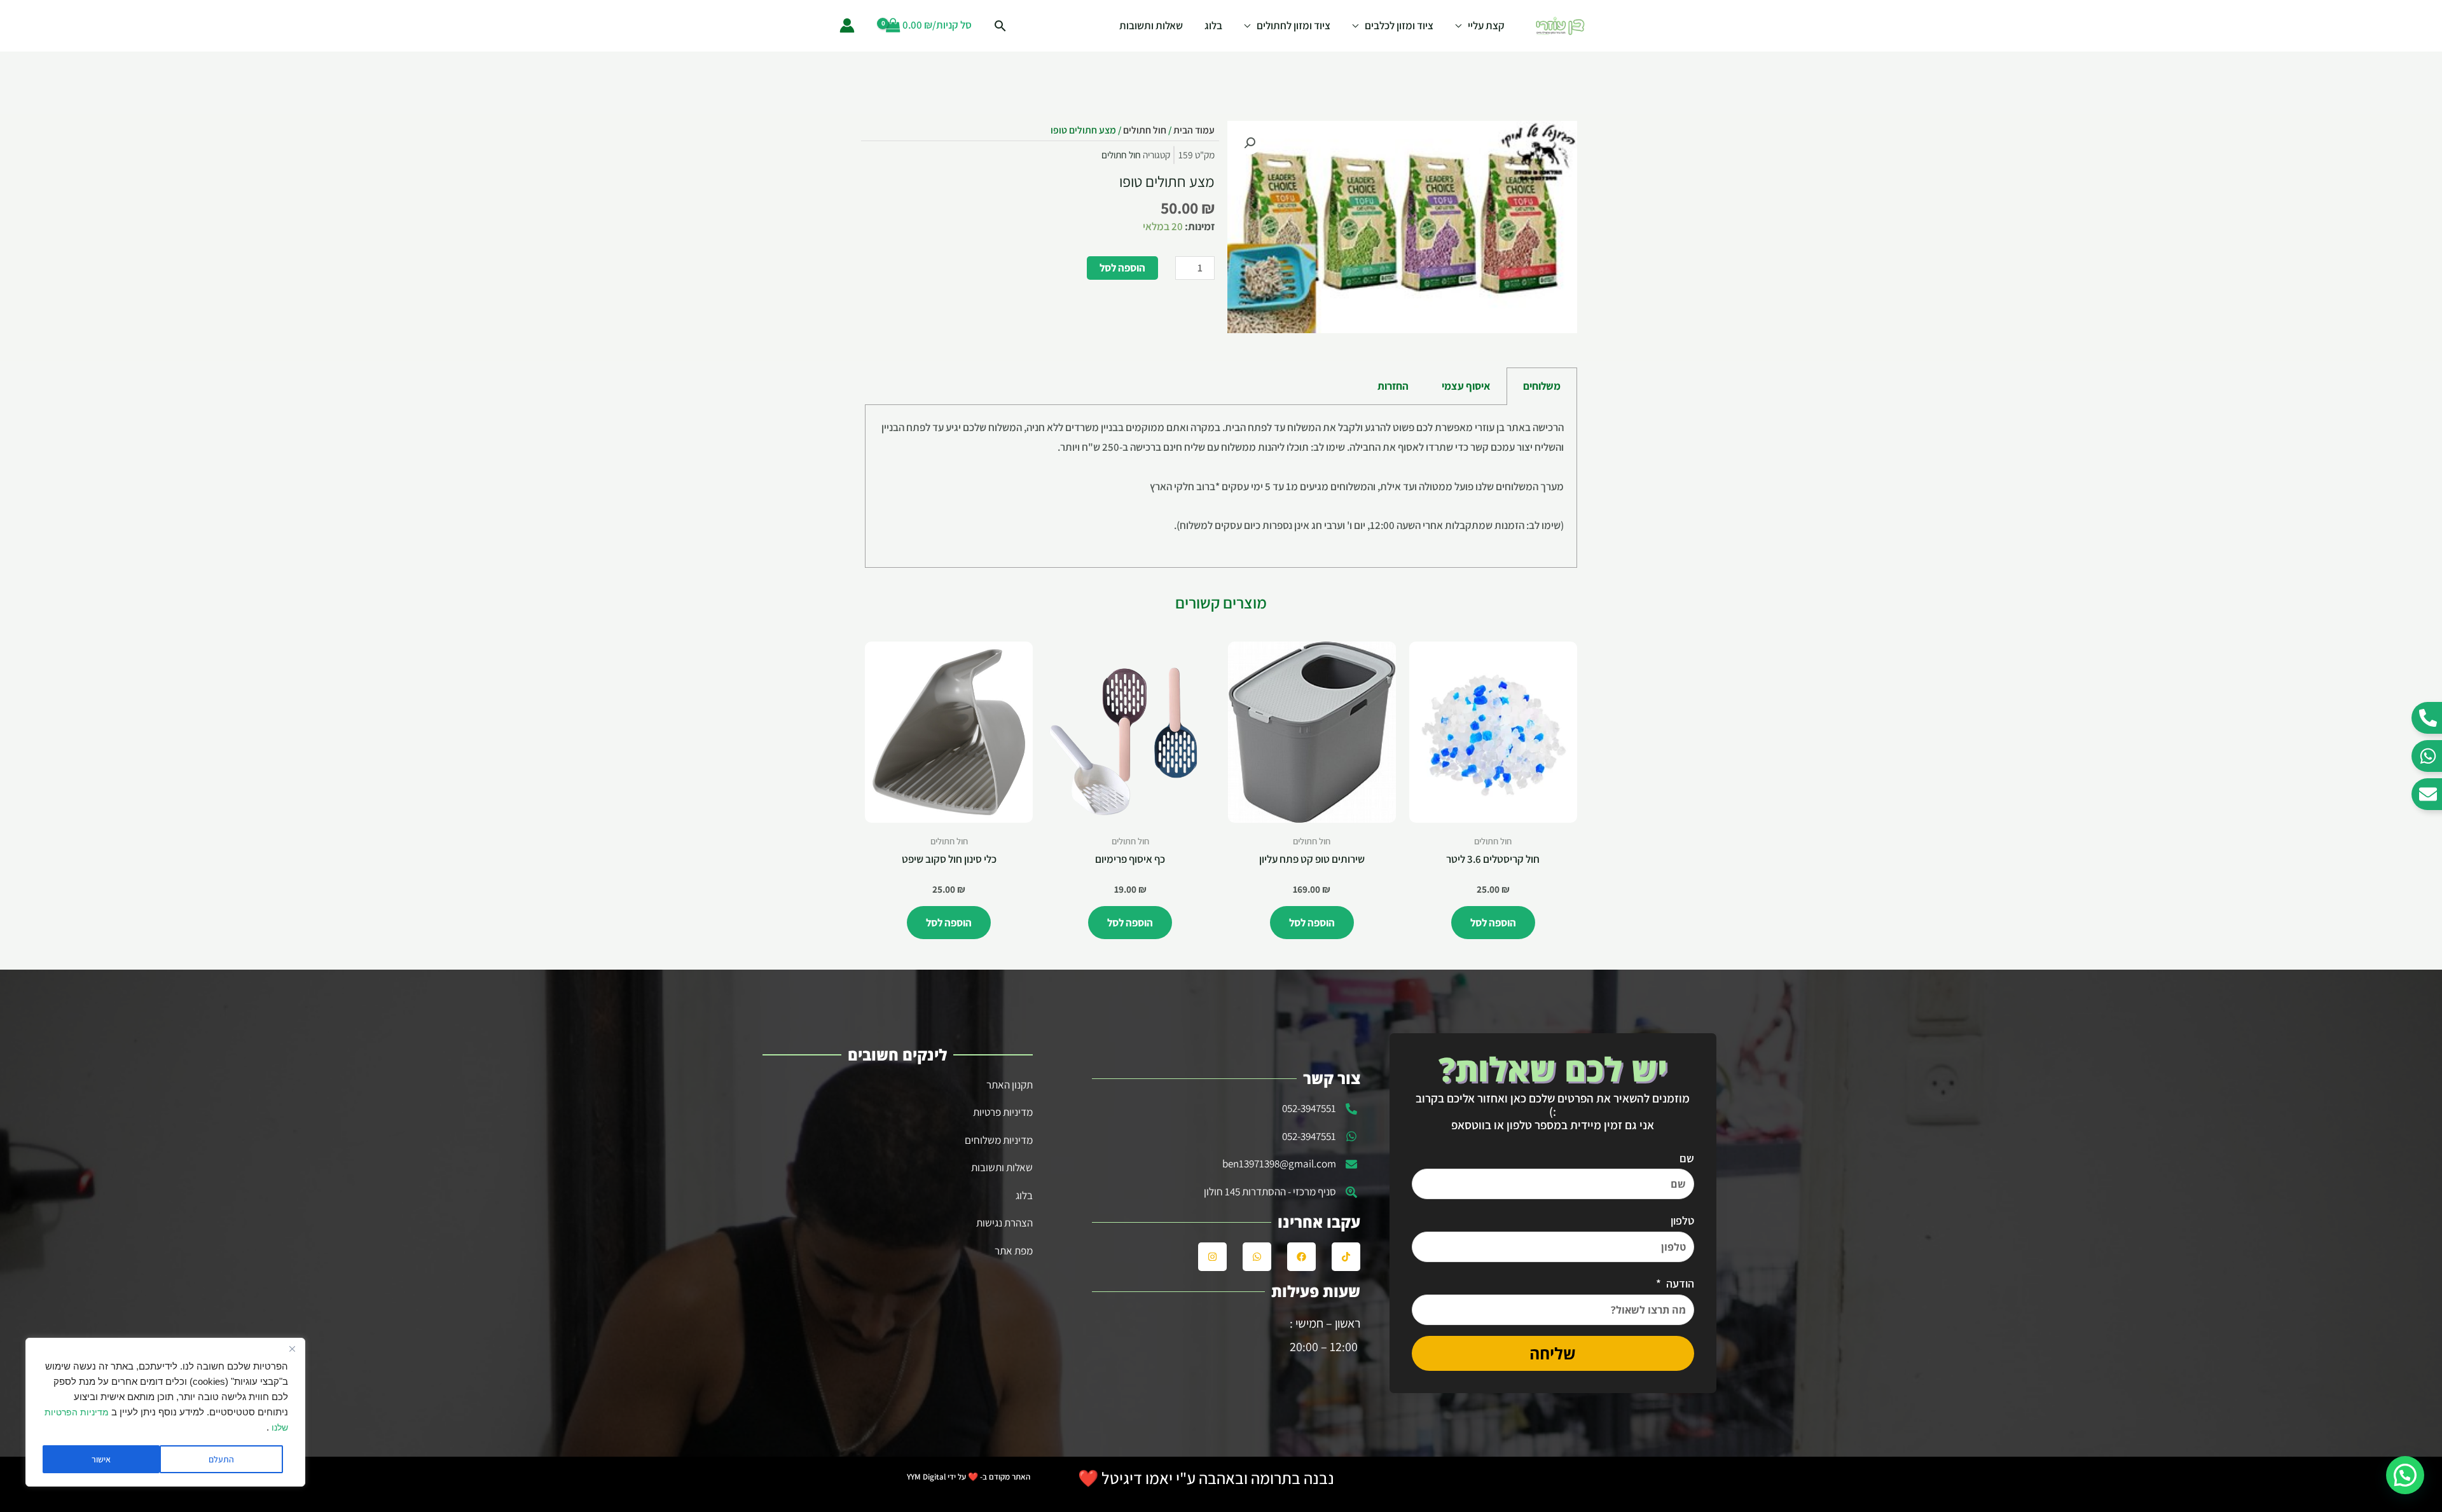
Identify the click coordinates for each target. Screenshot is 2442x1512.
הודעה (1679, 1283)
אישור (101, 1459)
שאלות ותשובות (1151, 25)
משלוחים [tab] (1542, 386)
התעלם (221, 1459)
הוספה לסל (1122, 268)
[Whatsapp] (1257, 1257)
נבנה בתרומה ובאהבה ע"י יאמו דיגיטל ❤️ (1206, 1478)
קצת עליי (1486, 25)
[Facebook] (1301, 1257)
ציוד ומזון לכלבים (1399, 25)
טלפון (1682, 1220)
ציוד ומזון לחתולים (1293, 25)
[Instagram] (1212, 1257)
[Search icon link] (1000, 26)
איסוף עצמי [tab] (1466, 386)
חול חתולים (1145, 130)
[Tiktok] (1346, 1257)
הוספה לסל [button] (1493, 923)
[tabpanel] (1221, 487)
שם (1687, 1158)
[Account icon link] (847, 25)
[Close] (292, 1349)
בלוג (1213, 25)
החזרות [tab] (1393, 386)
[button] (1250, 143)
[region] (165, 1412)
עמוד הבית (1194, 130)
